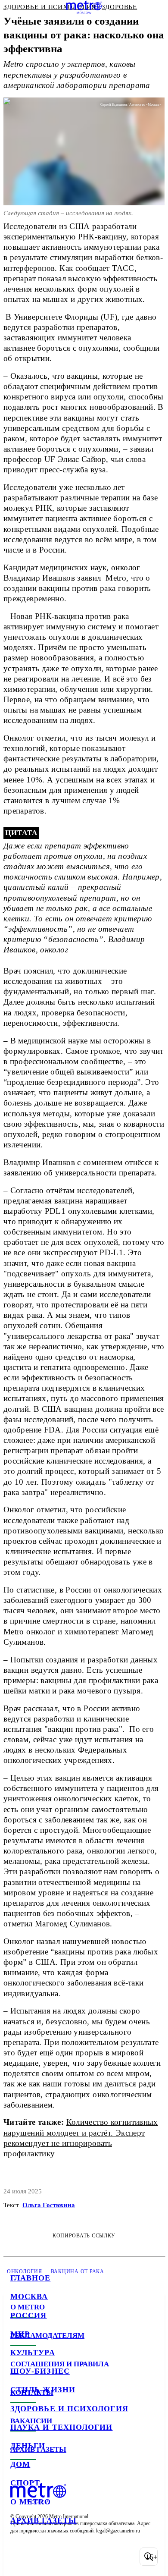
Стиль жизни (43, 2390)
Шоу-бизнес (40, 2371)
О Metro (31, 2502)
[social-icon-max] (86, 2557)
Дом (20, 2464)
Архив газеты (44, 2520)
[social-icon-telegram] (41, 2557)
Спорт (25, 2483)
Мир (20, 2334)
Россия (28, 2315)
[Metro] (84, 7)
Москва (29, 2296)
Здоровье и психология (69, 2409)
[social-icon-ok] (64, 2557)
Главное (31, 2278)
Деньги (28, 2446)
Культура (33, 2353)
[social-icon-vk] (19, 2557)
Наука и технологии (61, 2427)
